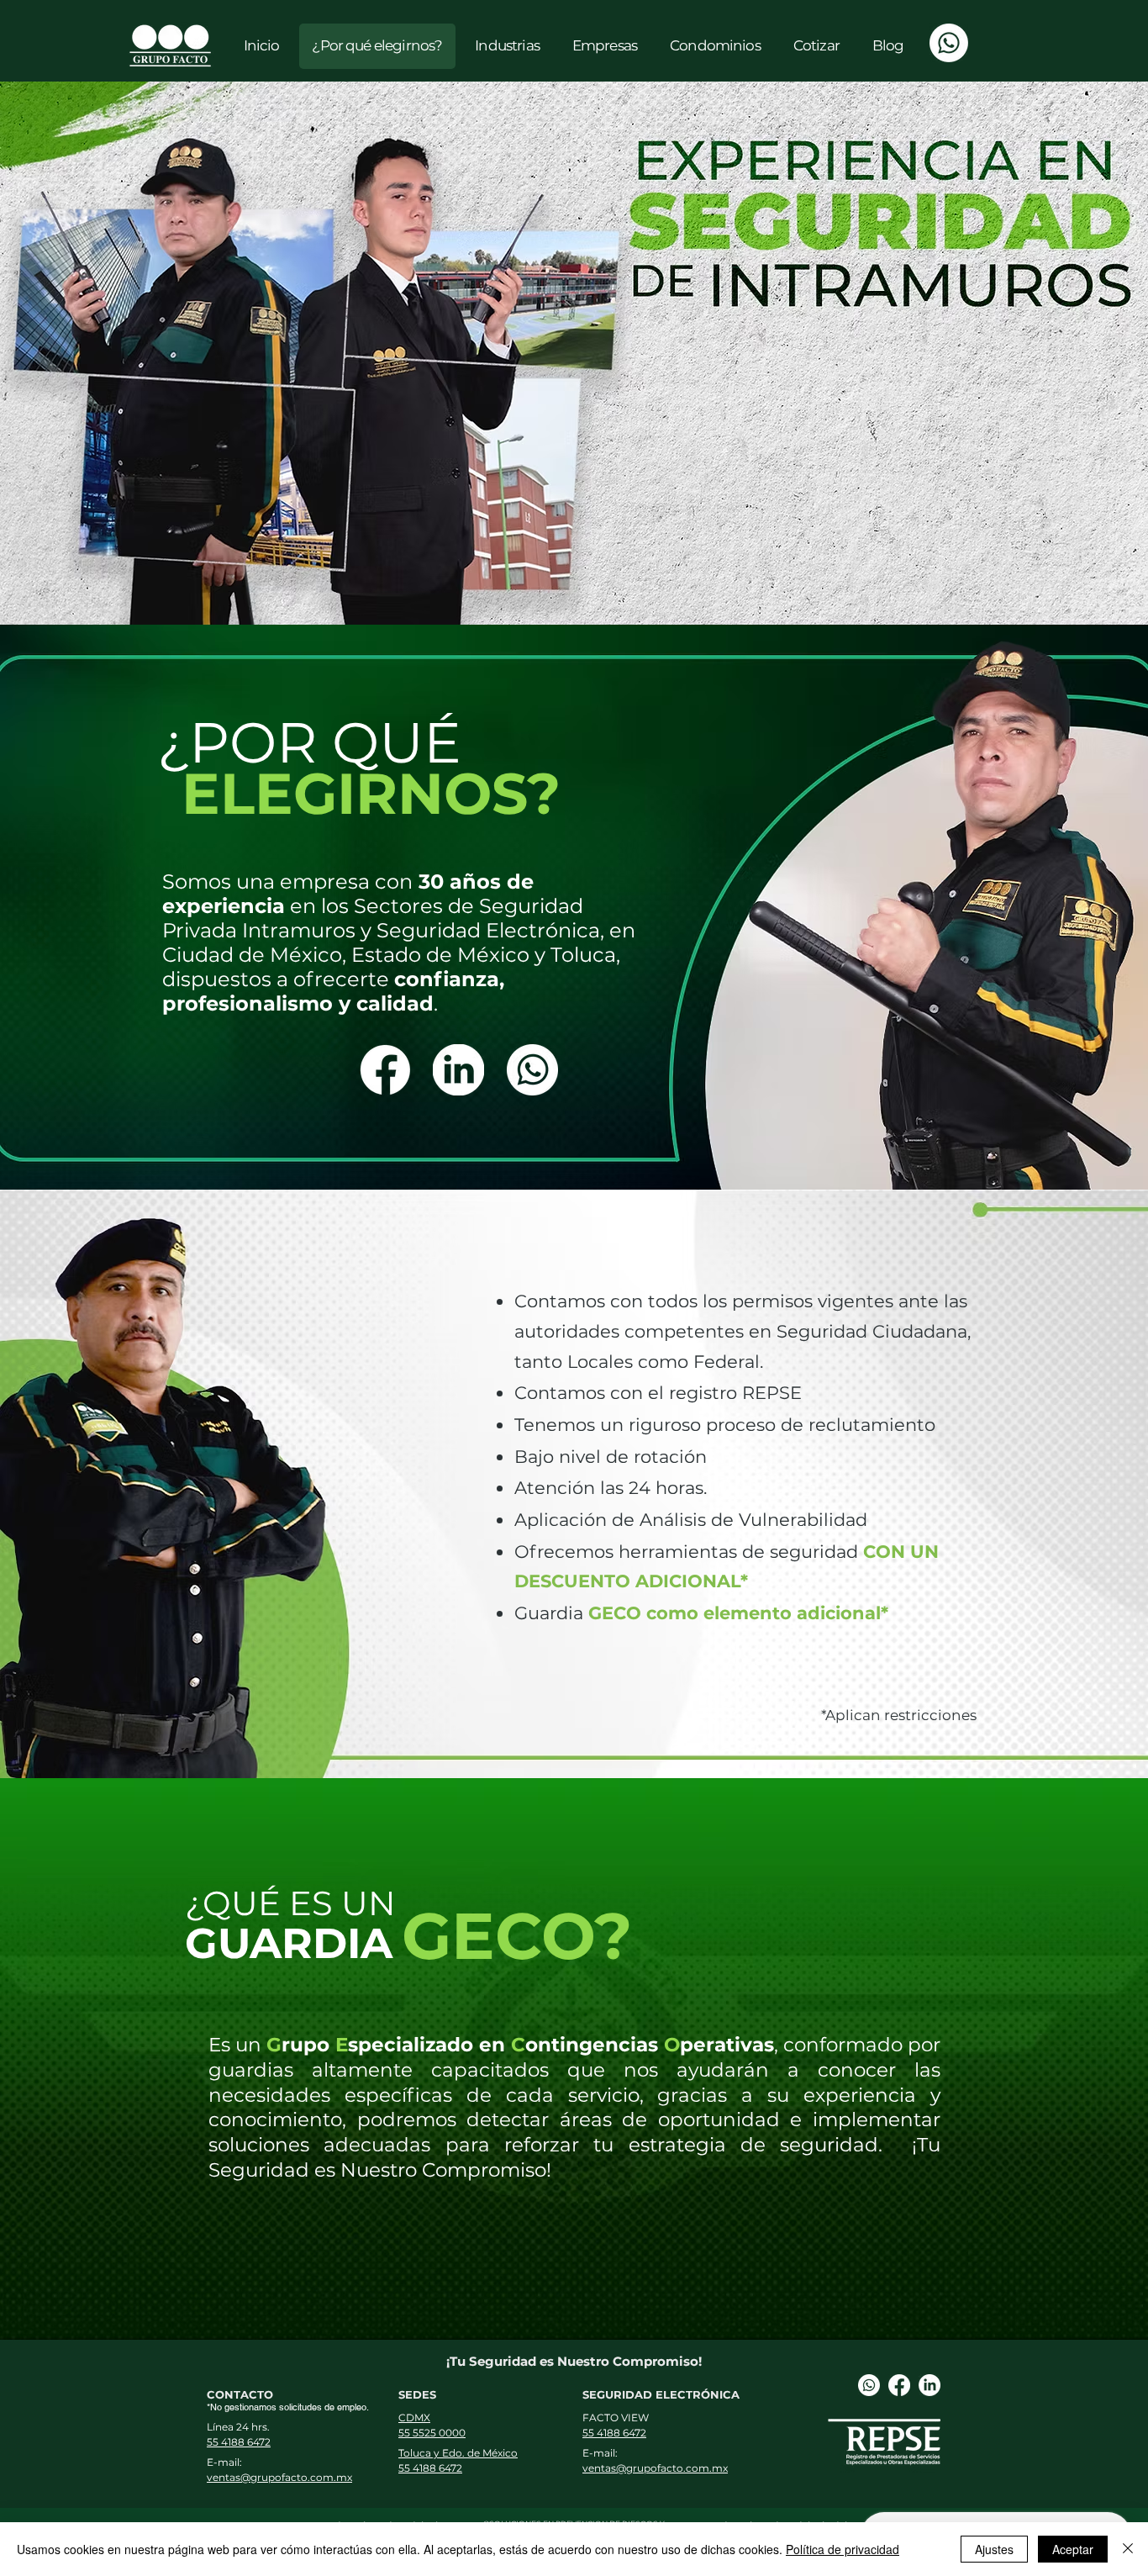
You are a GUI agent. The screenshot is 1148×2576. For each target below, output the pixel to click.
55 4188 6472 (239, 2442)
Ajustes (994, 2549)
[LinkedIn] (929, 2385)
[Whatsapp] (949, 43)
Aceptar (1073, 2549)
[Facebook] (899, 2385)
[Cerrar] (1128, 2549)
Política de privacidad (843, 2549)
